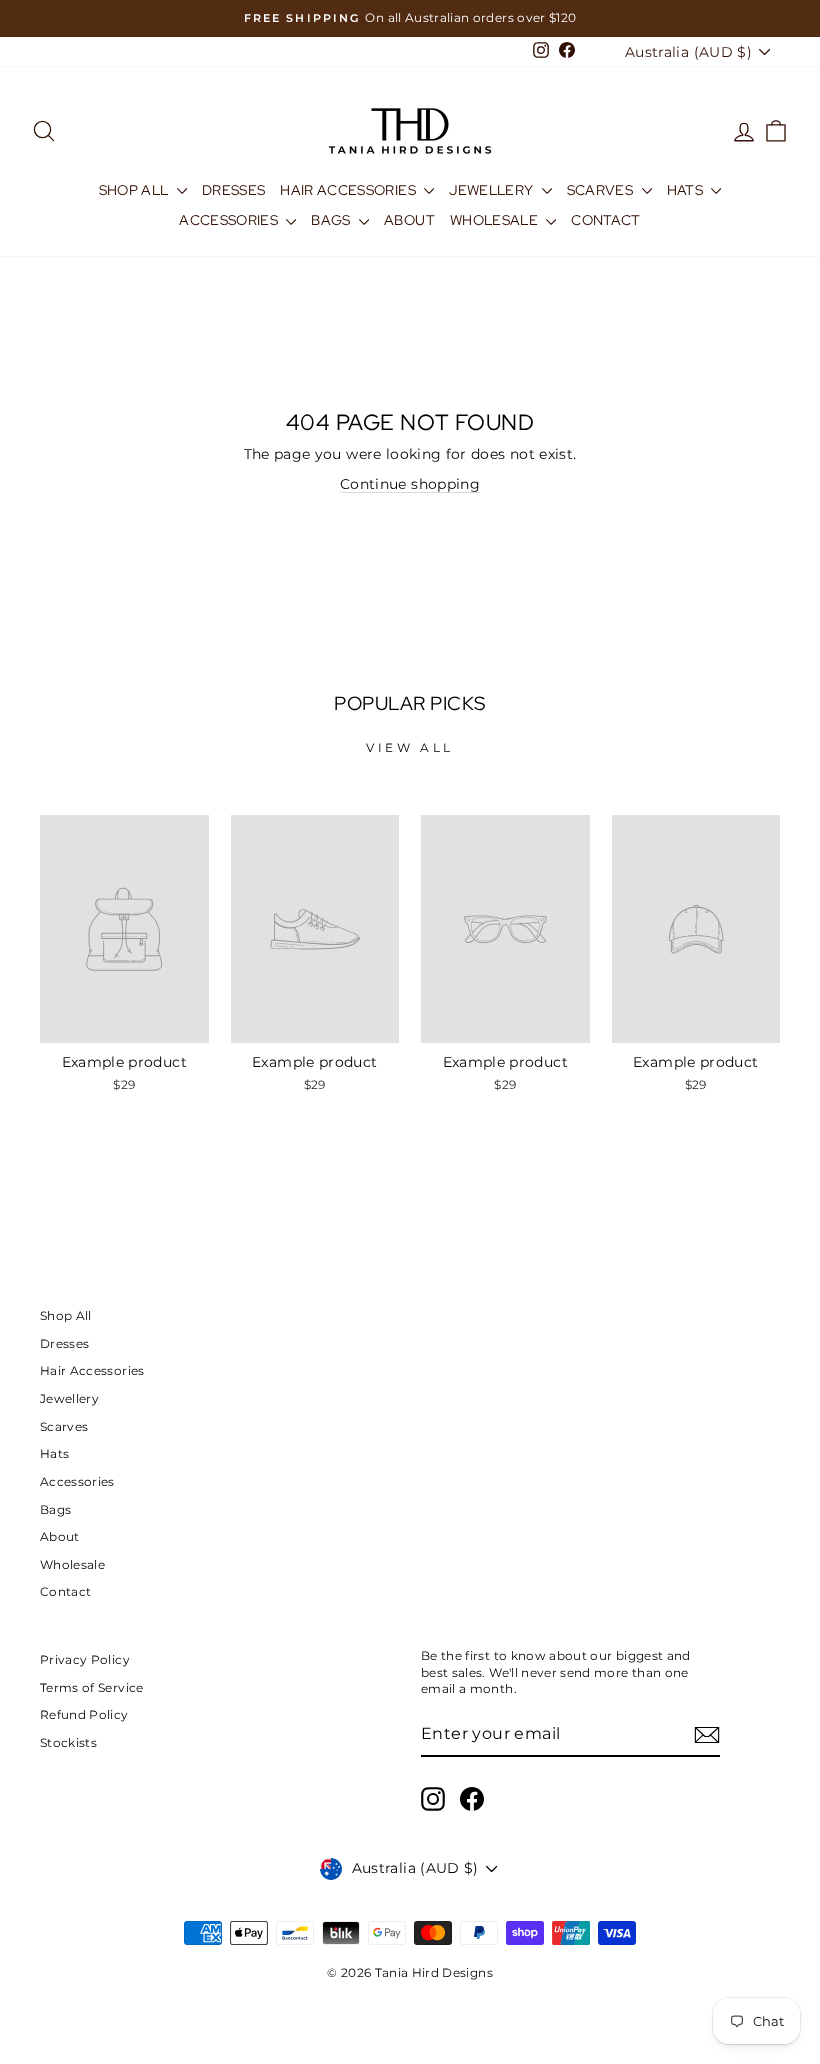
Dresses (233, 190)
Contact (605, 220)
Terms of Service (92, 1687)
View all (410, 747)
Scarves (602, 190)
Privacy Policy (85, 1659)
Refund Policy (84, 1714)
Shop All (135, 190)
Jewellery (493, 190)
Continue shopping (410, 484)
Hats (687, 190)
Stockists (68, 1742)
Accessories (230, 220)
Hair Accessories (349, 190)
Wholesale (496, 220)
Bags (332, 220)
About (409, 220)
